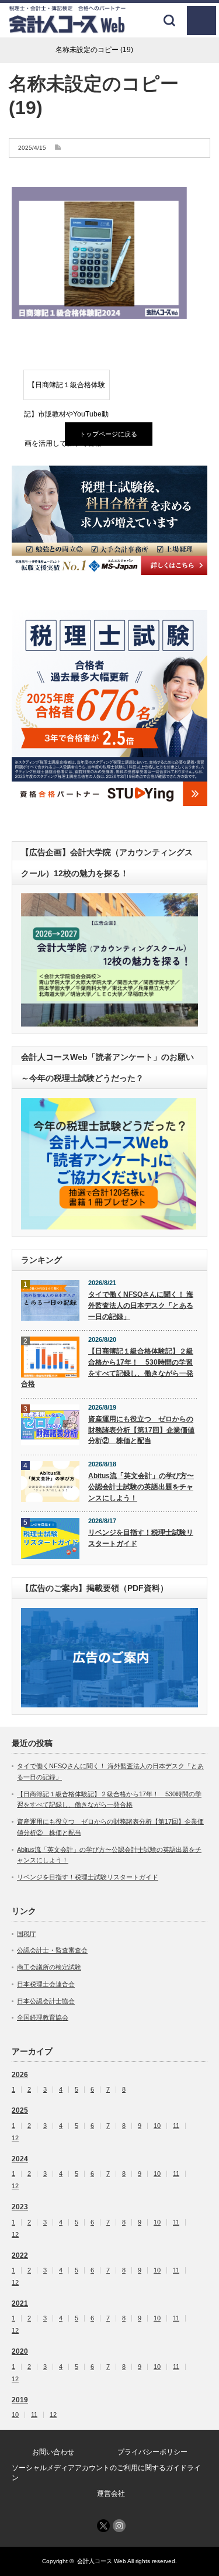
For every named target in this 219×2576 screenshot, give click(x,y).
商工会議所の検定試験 (49, 1967)
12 (15, 2138)
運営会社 (111, 2494)
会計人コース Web (102, 2561)
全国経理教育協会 (43, 2017)
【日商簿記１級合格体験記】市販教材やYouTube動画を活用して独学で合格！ (66, 390)
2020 (20, 2351)
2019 (20, 2400)
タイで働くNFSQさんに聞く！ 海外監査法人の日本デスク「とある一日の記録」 (141, 1305)
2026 (20, 2075)
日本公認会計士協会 (46, 2001)
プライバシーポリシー (152, 2452)
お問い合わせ (53, 2452)
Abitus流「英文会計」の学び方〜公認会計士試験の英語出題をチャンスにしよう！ (141, 1487)
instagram (119, 2526)
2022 (20, 2255)
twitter (103, 2526)
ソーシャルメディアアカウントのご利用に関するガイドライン (106, 2473)
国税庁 (27, 1934)
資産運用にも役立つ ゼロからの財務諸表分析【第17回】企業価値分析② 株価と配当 (141, 1430)
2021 (20, 2303)
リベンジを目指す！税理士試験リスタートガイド (141, 1538)
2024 (20, 2159)
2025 (20, 2110)
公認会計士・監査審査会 (52, 1950)
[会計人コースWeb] (67, 29)
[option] (109, 521)
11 (176, 2126)
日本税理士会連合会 (46, 1984)
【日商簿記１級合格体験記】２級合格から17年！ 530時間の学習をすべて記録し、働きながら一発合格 (107, 1368)
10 (157, 2126)
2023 (20, 2207)
